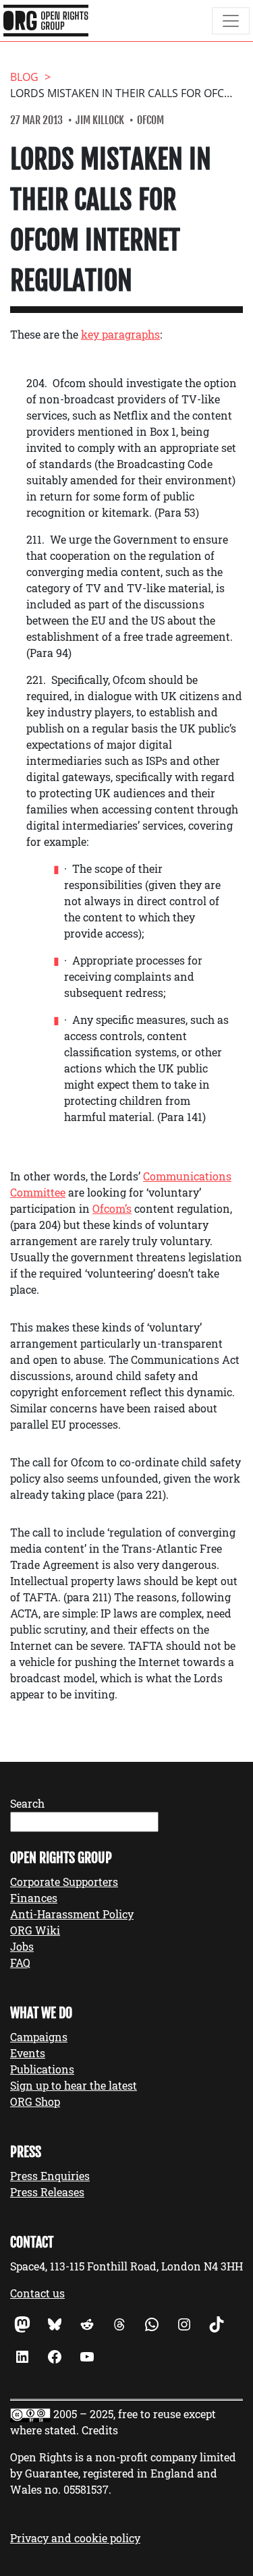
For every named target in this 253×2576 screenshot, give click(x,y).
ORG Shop (35, 2101)
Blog (24, 77)
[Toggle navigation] (231, 21)
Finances (34, 1898)
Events (28, 2053)
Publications (42, 2069)
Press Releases (47, 2192)
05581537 (86, 2489)
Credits (100, 2430)
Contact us (37, 2293)
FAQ (20, 1963)
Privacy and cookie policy (75, 2538)
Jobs (22, 1946)
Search (27, 1803)
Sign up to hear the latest (74, 2085)
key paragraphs (120, 334)
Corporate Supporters (64, 1882)
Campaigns (39, 2037)
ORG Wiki (35, 1930)
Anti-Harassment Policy (72, 1914)
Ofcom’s (112, 1208)
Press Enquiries (50, 2176)
